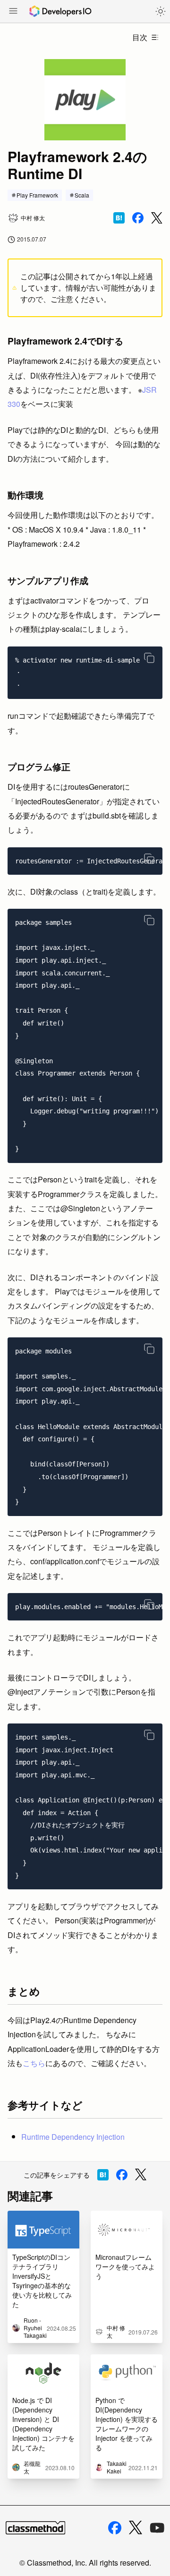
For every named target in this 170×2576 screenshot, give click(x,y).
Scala (82, 195)
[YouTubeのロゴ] (157, 2528)
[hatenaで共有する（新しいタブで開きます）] (119, 218)
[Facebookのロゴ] (115, 2528)
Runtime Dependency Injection (73, 2137)
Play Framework (37, 195)
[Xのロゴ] (136, 2528)
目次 (140, 37)
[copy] (149, 658)
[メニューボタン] (13, 12)
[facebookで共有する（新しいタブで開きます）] (138, 218)
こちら (34, 2063)
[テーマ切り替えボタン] (161, 11)
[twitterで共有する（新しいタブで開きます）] (157, 218)
